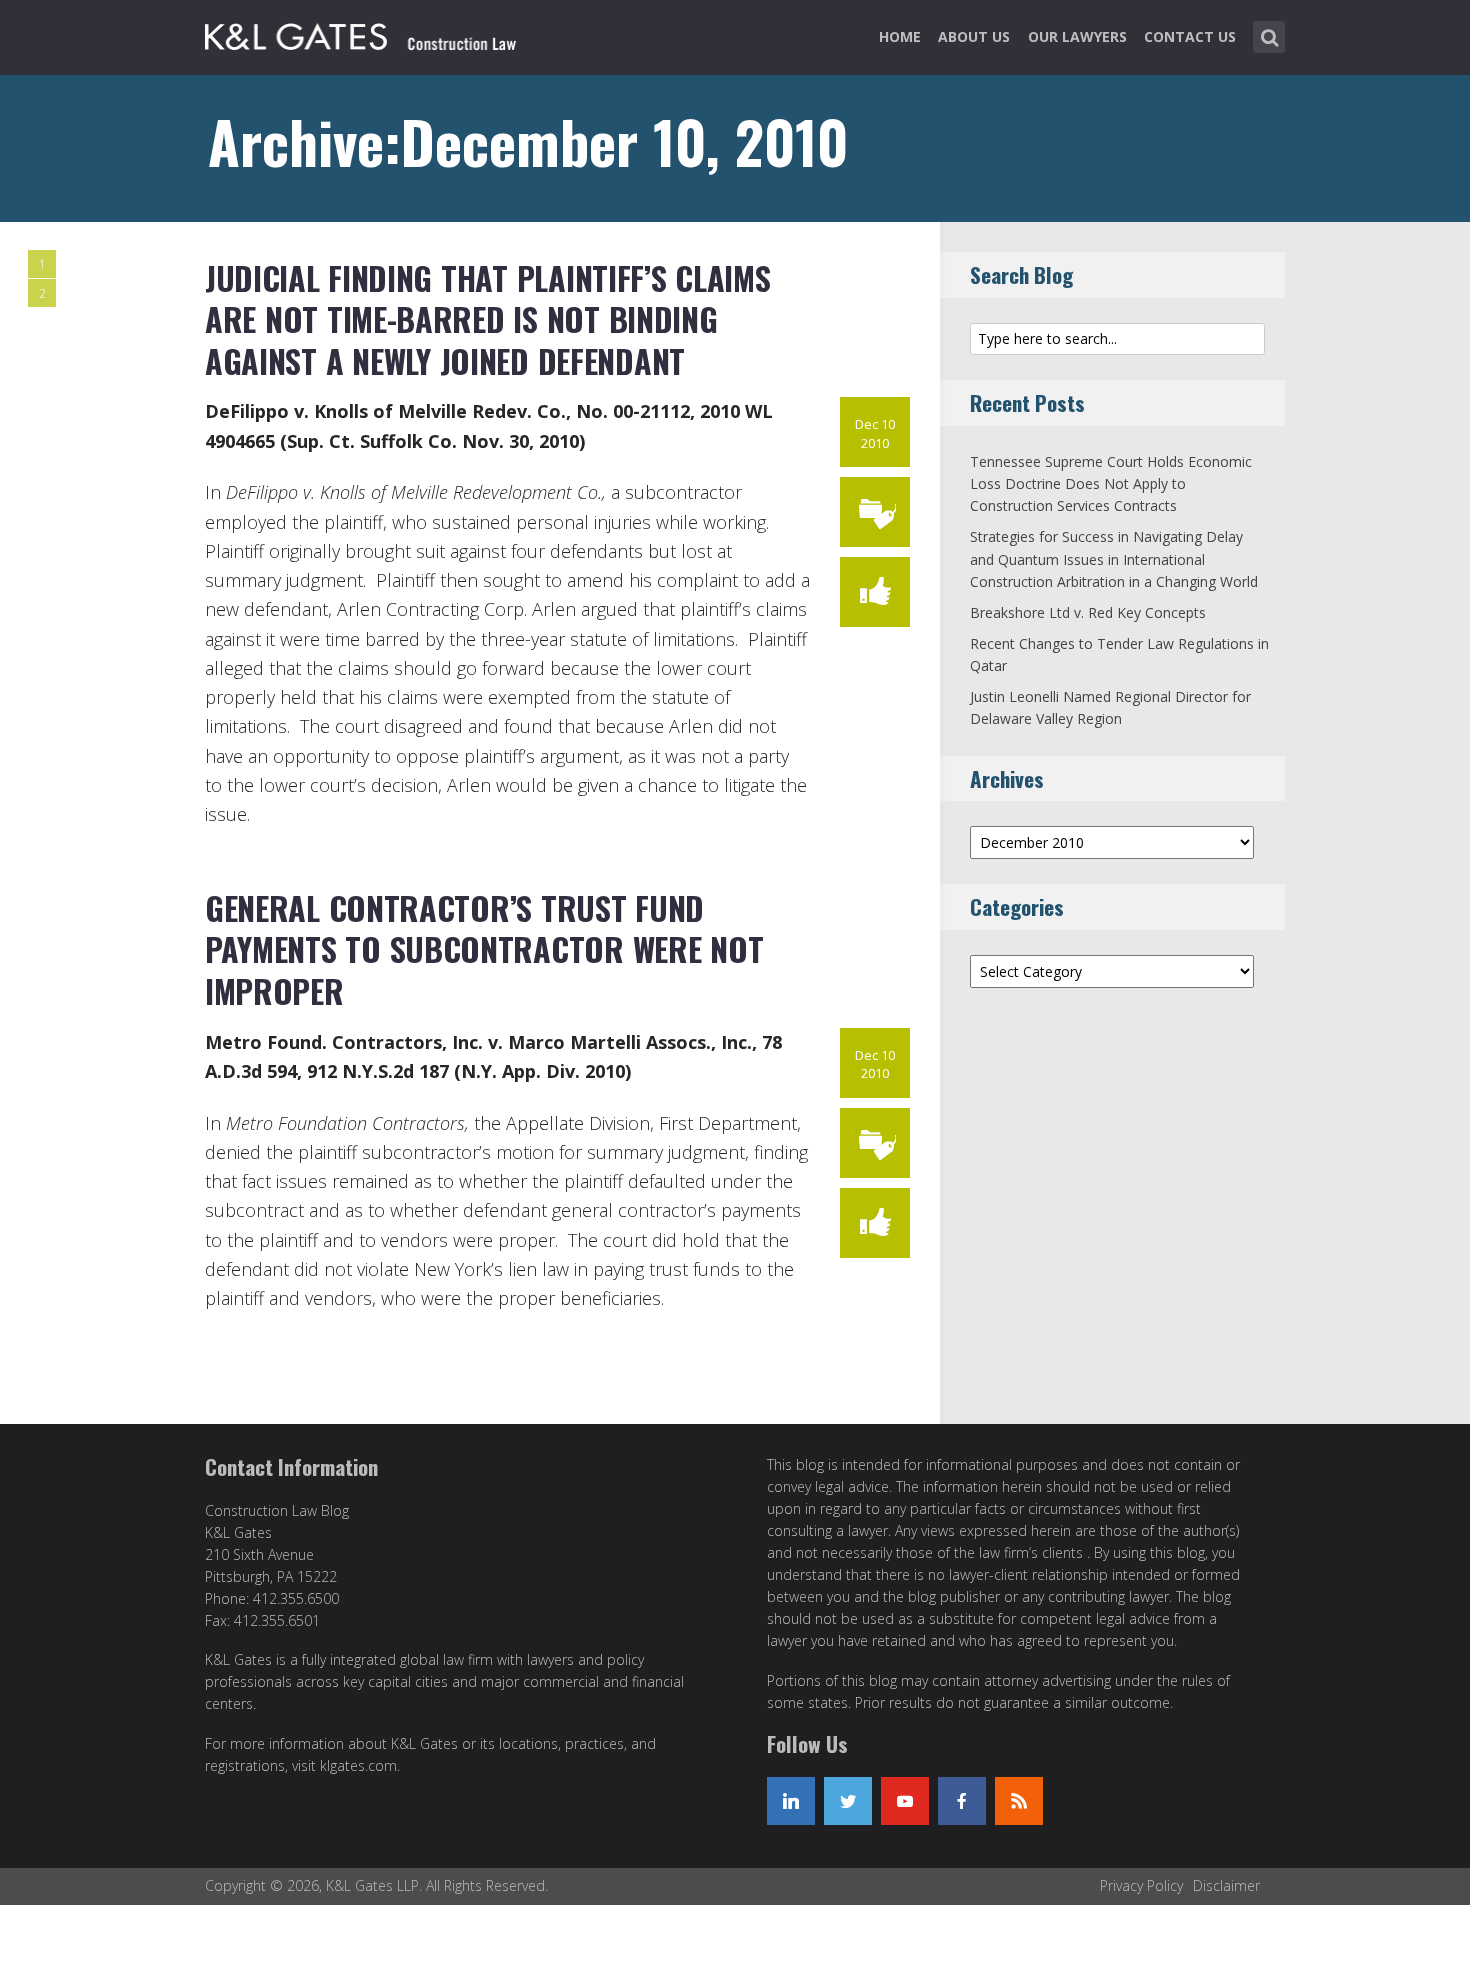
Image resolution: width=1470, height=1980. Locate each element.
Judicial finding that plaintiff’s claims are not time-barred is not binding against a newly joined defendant (487, 319)
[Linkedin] (791, 1801)
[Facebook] (962, 1801)
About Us (974, 36)
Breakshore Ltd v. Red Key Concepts (1088, 612)
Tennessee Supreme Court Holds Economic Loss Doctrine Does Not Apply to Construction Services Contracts (1111, 484)
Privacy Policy (1141, 1885)
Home (900, 36)
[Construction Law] (363, 33)
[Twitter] (848, 1801)
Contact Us (1190, 36)
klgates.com (358, 1765)
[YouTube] (905, 1801)
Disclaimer (1226, 1885)
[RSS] (1019, 1801)
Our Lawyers (1077, 36)
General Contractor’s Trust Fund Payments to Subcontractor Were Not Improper (484, 949)
